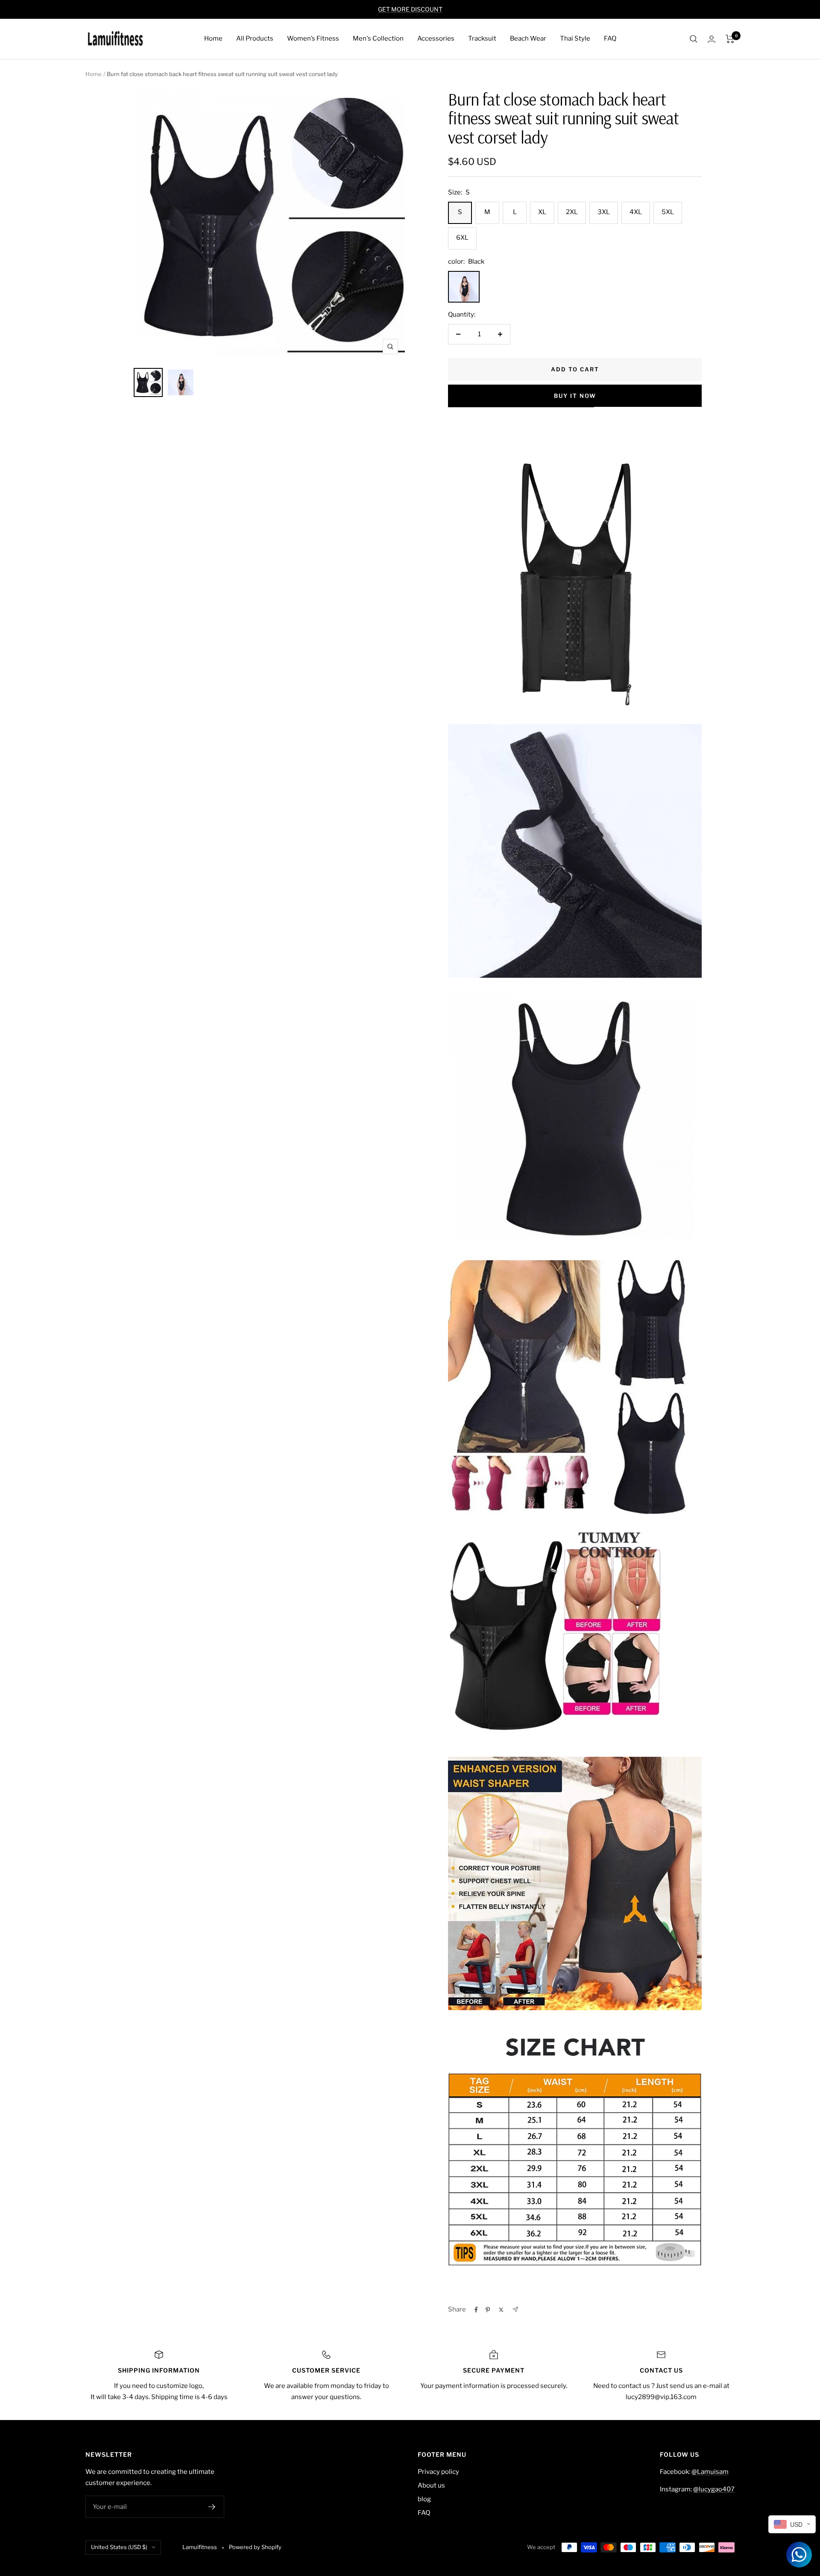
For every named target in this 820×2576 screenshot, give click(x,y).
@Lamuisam (710, 2472)
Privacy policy (438, 2472)
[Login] (712, 39)
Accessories (436, 38)
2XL (572, 212)
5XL (668, 212)
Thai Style (575, 38)
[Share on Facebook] (476, 2310)
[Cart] (730, 39)
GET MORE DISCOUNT (410, 9)
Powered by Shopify (255, 2547)
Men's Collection (378, 38)
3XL (604, 212)
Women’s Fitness (313, 38)
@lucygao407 (714, 2489)
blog (424, 2499)
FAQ (610, 38)
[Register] (212, 2507)
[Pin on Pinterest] (488, 2310)
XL (542, 212)
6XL (462, 238)
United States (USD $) (119, 2547)
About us (431, 2485)
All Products (255, 38)
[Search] (694, 39)
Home (213, 38)
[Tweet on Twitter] (501, 2310)
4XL (636, 212)
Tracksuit (482, 38)
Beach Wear (528, 38)
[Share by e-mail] (515, 2310)
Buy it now (575, 396)
